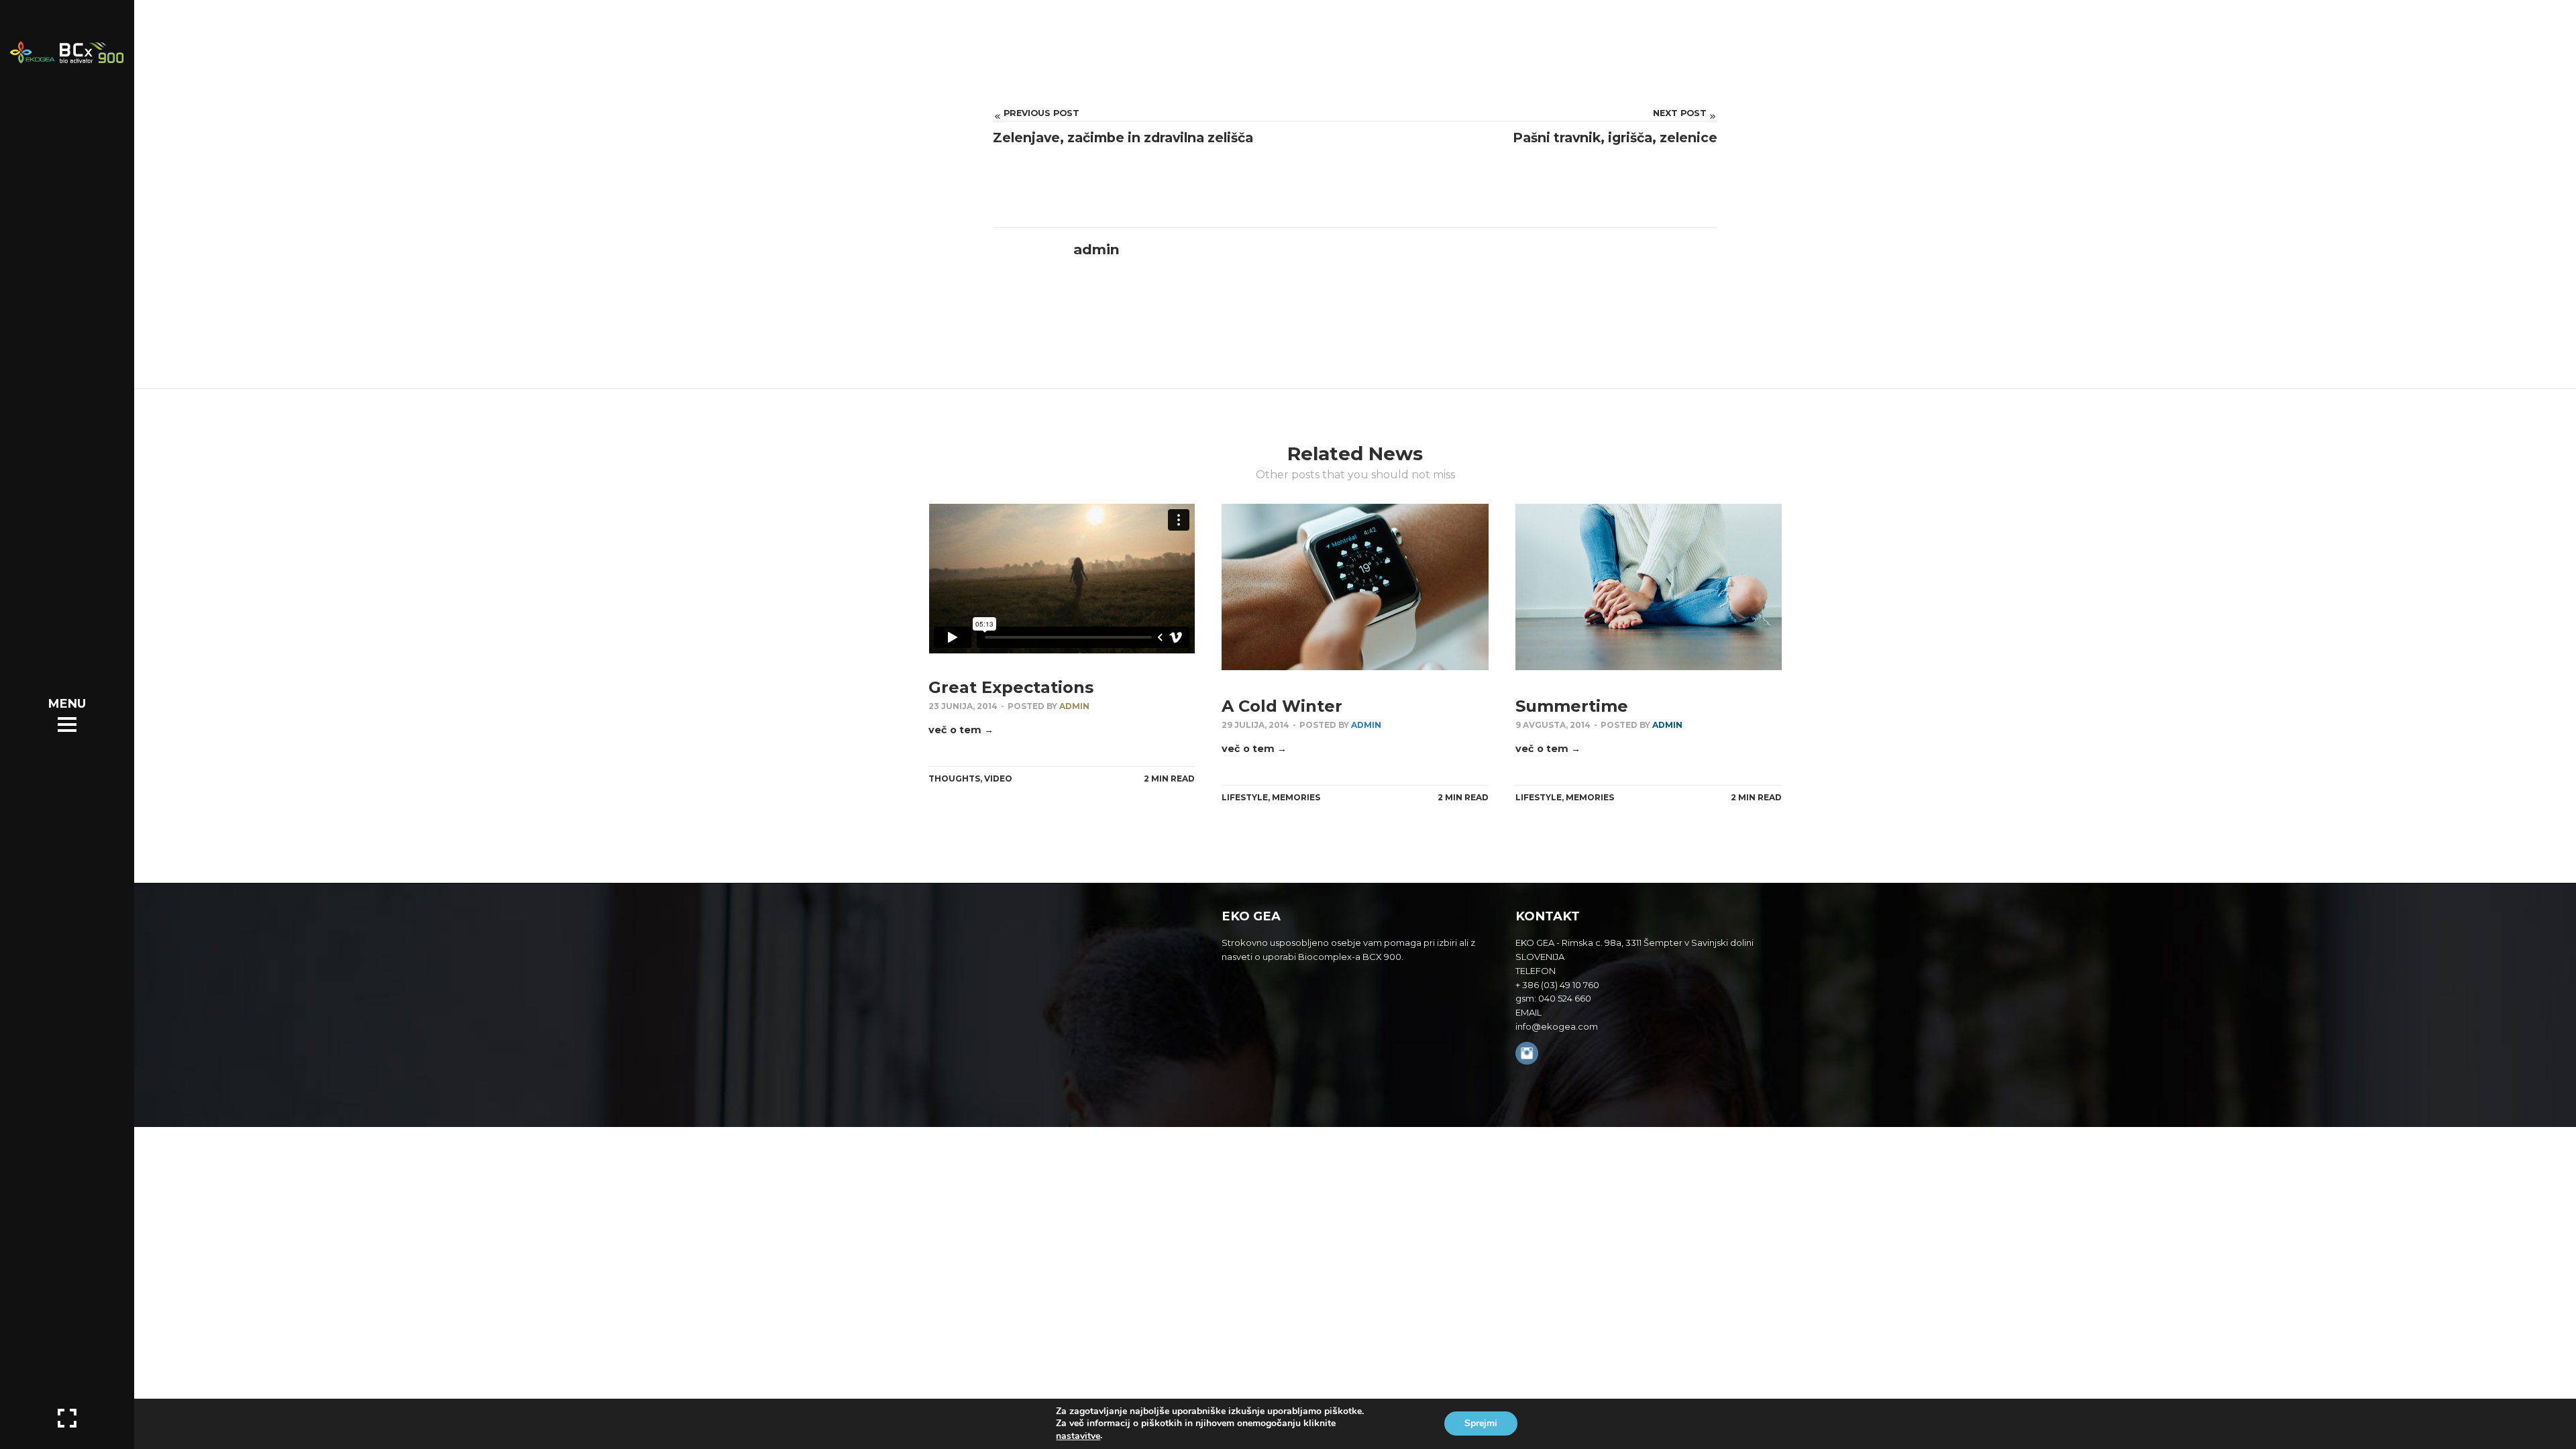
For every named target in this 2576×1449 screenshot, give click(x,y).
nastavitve (1078, 1436)
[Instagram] (1527, 1055)
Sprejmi (1481, 1424)
